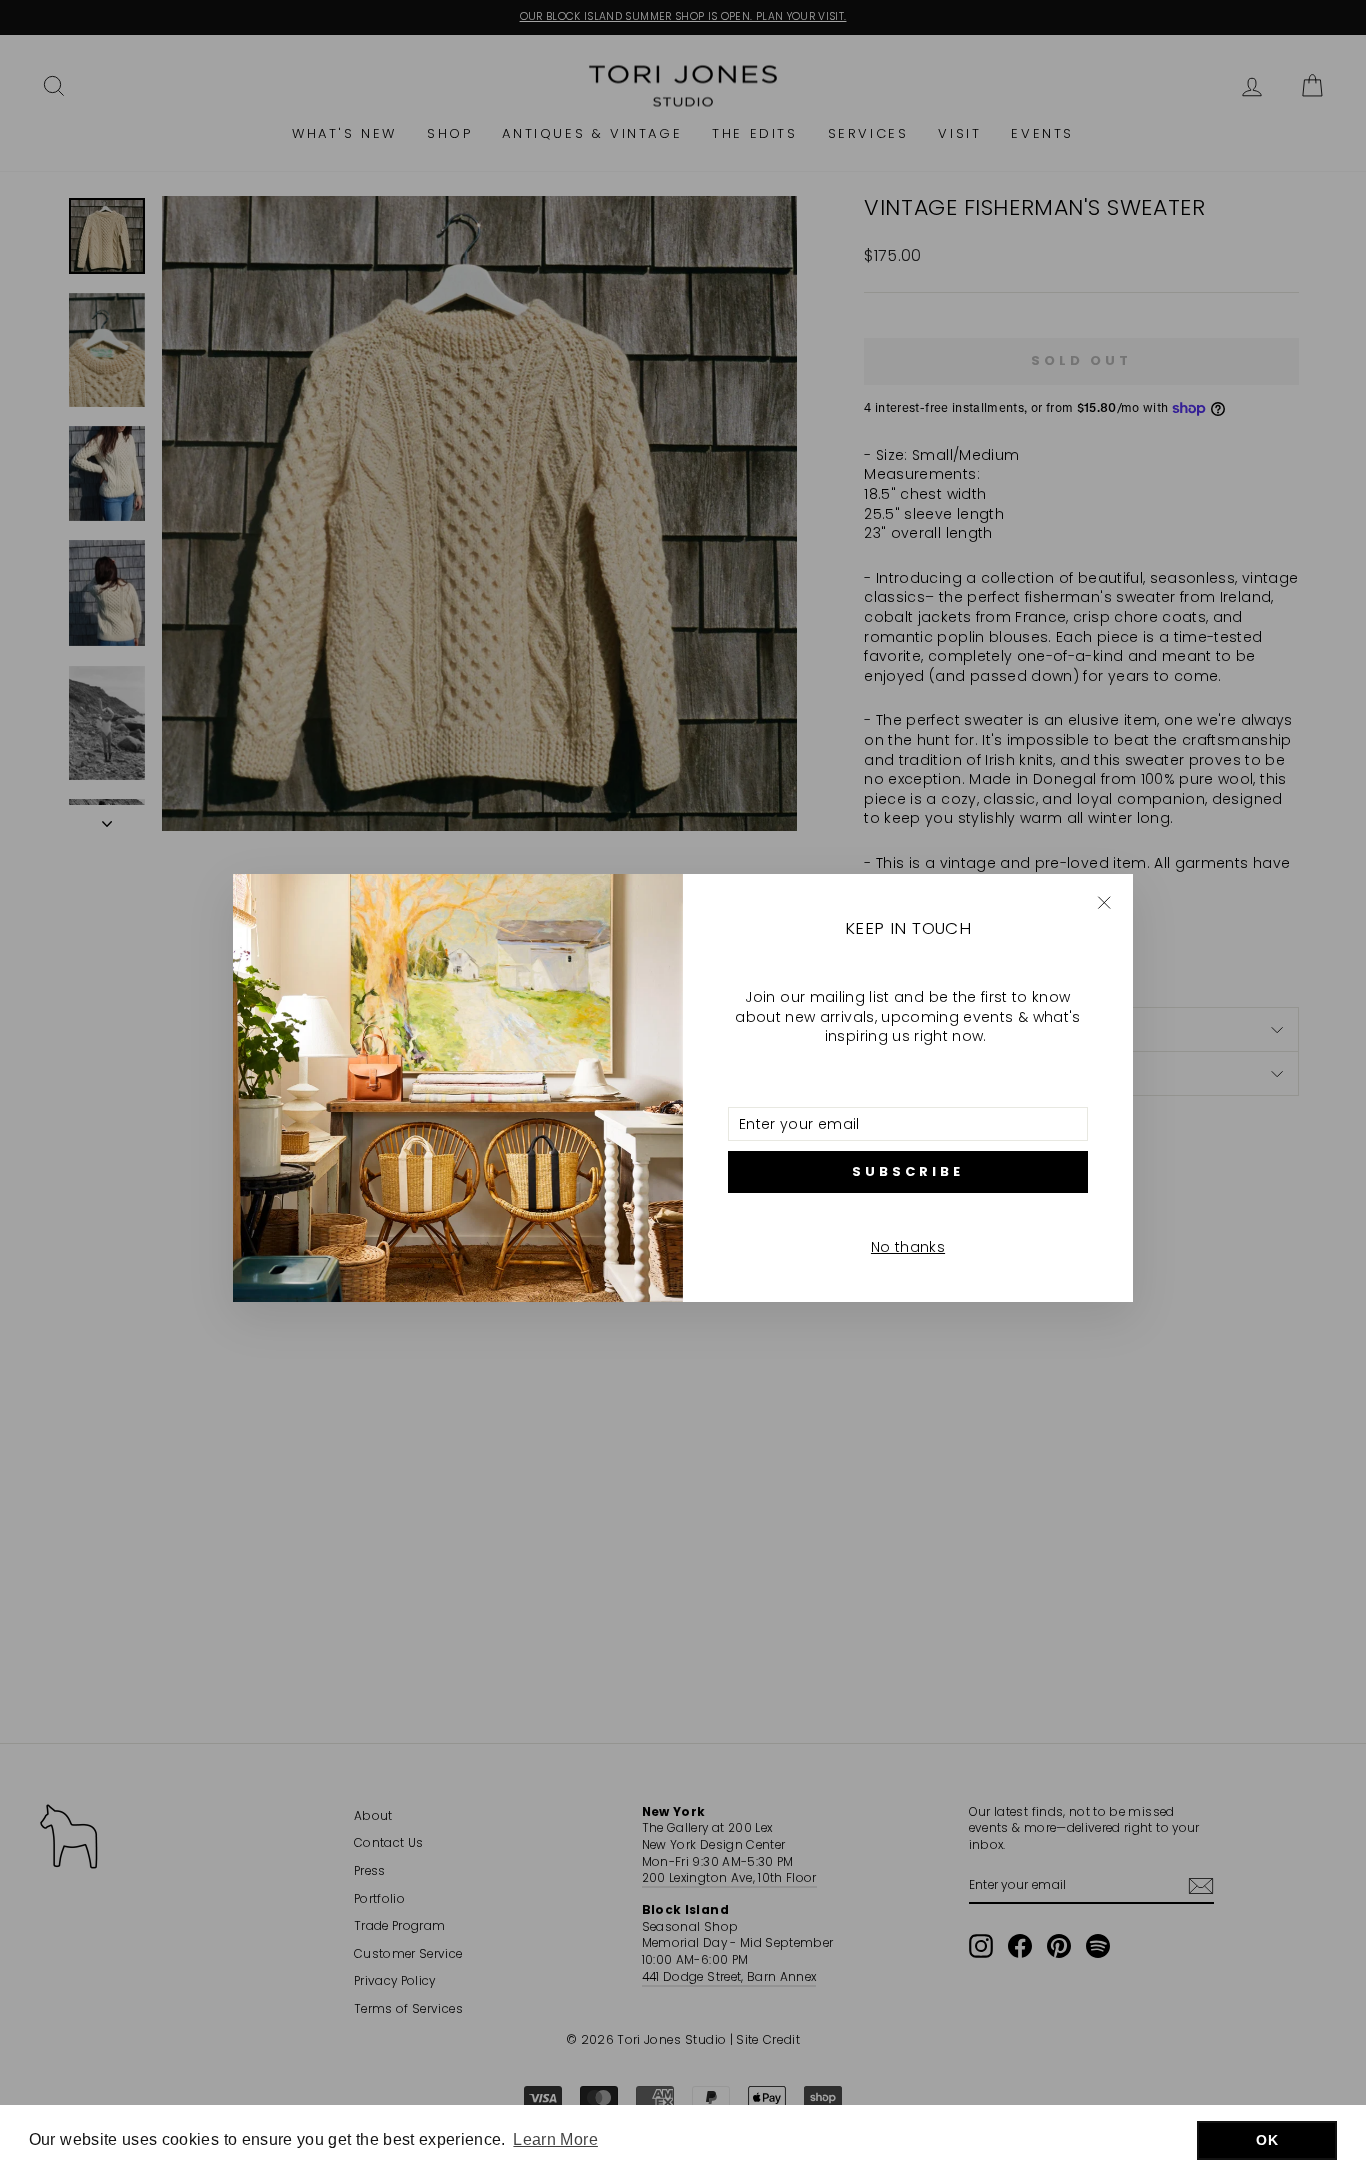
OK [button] (1267, 2140)
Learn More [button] (555, 2139)
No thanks (908, 1247)
